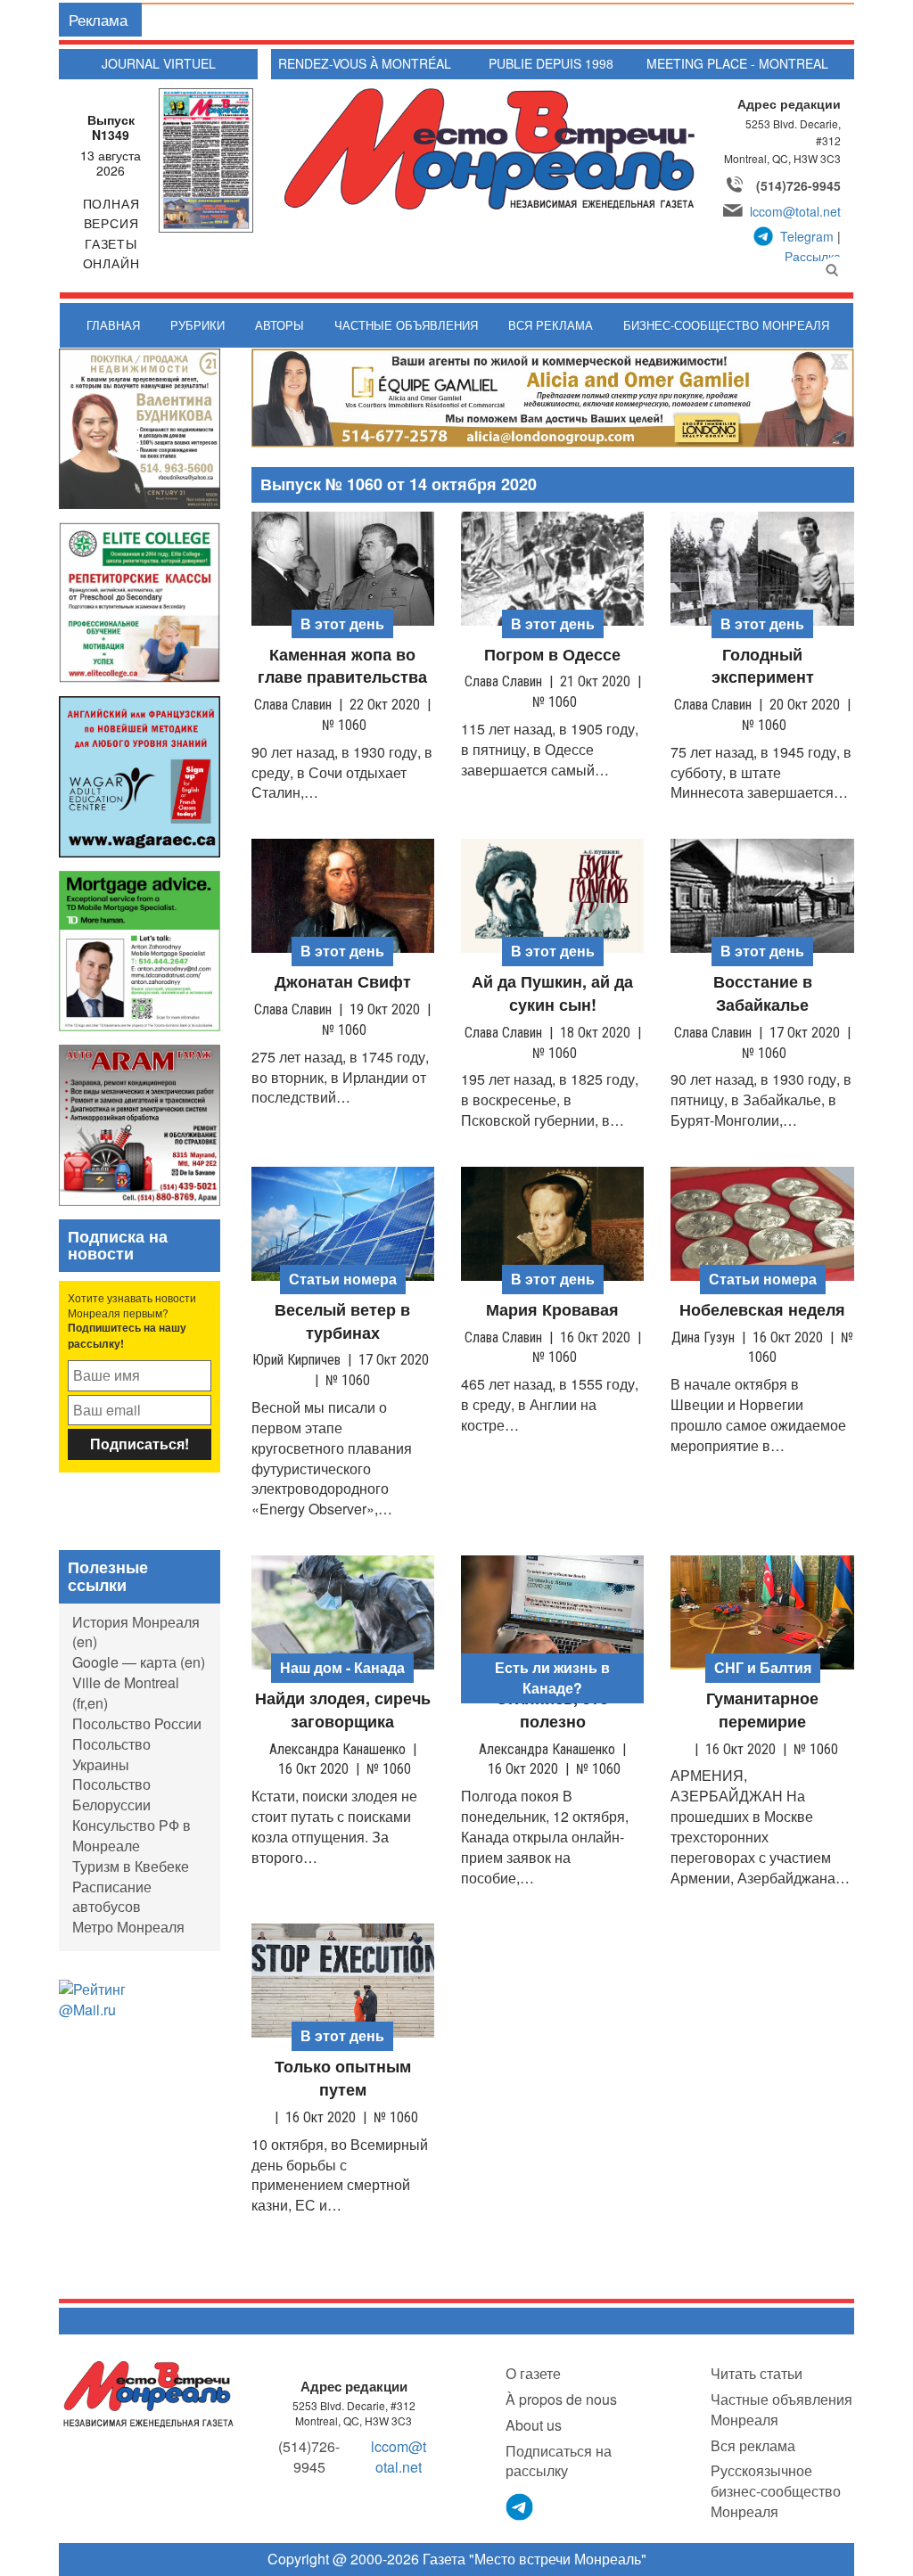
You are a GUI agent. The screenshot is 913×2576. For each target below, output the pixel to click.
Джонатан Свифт (343, 982)
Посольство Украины (111, 1754)
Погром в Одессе (552, 655)
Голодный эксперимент (763, 666)
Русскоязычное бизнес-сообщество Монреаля (776, 2491)
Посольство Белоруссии (111, 1794)
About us (534, 2425)
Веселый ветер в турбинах (342, 1321)
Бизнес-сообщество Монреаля (726, 325)
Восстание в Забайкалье (763, 993)
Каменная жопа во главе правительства (342, 666)
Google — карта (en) (139, 1662)
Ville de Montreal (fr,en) (126, 1693)
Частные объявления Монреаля (781, 2409)
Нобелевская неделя (762, 1310)
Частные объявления (406, 325)
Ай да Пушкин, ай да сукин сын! (552, 993)
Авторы (280, 325)
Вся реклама (551, 325)
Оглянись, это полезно (552, 1710)
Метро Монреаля (128, 1927)
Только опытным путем (343, 2078)
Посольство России (137, 1723)
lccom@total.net (795, 211)
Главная (113, 325)
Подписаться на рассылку (559, 2461)
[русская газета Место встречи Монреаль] (148, 2393)
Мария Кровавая (552, 1310)
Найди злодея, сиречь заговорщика (343, 1710)
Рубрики (197, 325)
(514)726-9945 (798, 185)
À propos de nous (561, 2399)
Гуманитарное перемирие (762, 1710)
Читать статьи (757, 2373)
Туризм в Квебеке (131, 1866)
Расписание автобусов (112, 1897)
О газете (533, 2373)
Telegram (807, 236)
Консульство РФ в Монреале (132, 1835)
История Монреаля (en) (136, 1632)
